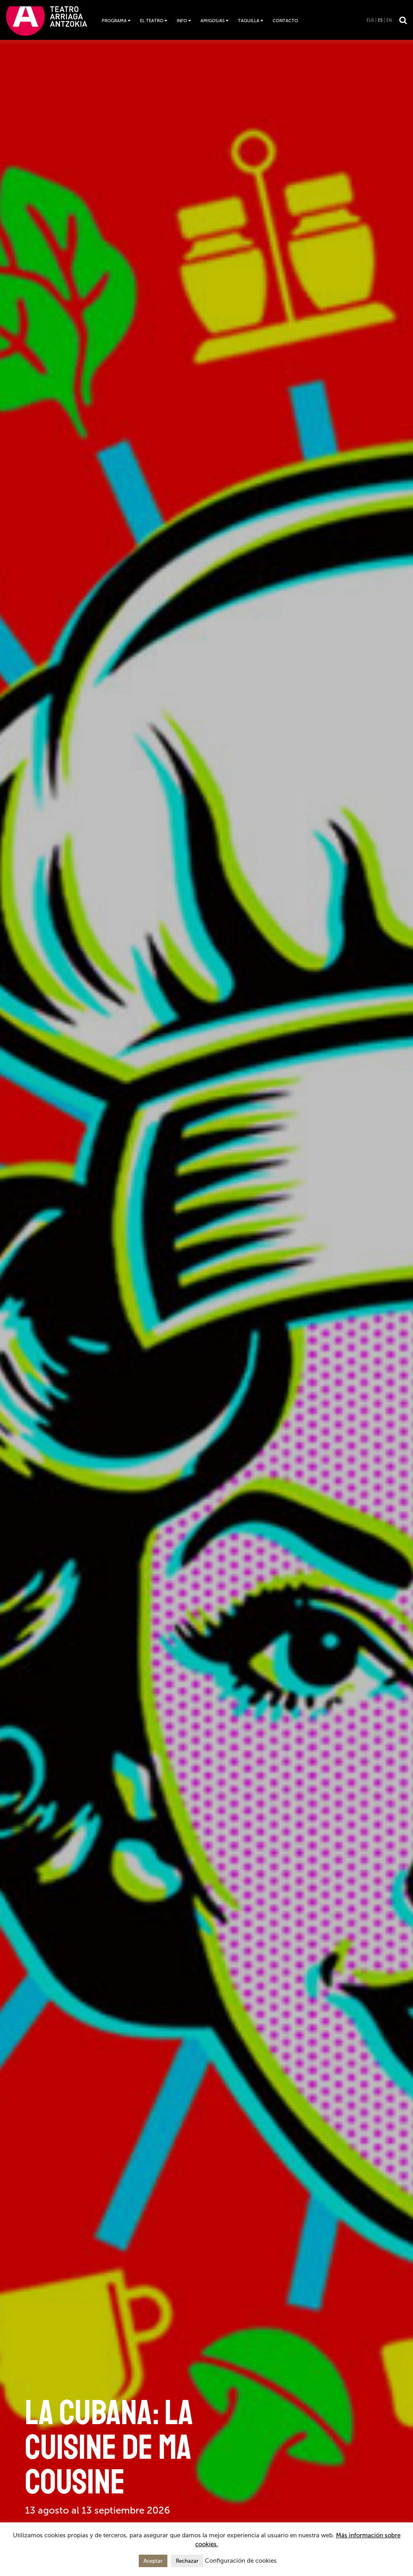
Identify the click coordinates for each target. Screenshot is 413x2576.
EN (389, 21)
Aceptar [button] (153, 2561)
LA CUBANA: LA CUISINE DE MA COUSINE (109, 2447)
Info (182, 21)
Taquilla (249, 21)
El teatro (152, 21)
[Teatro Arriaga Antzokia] (47, 21)
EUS (370, 21)
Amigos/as (213, 21)
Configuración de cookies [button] (241, 2561)
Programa (114, 21)
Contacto (285, 21)
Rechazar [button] (187, 2561)
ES (380, 21)
